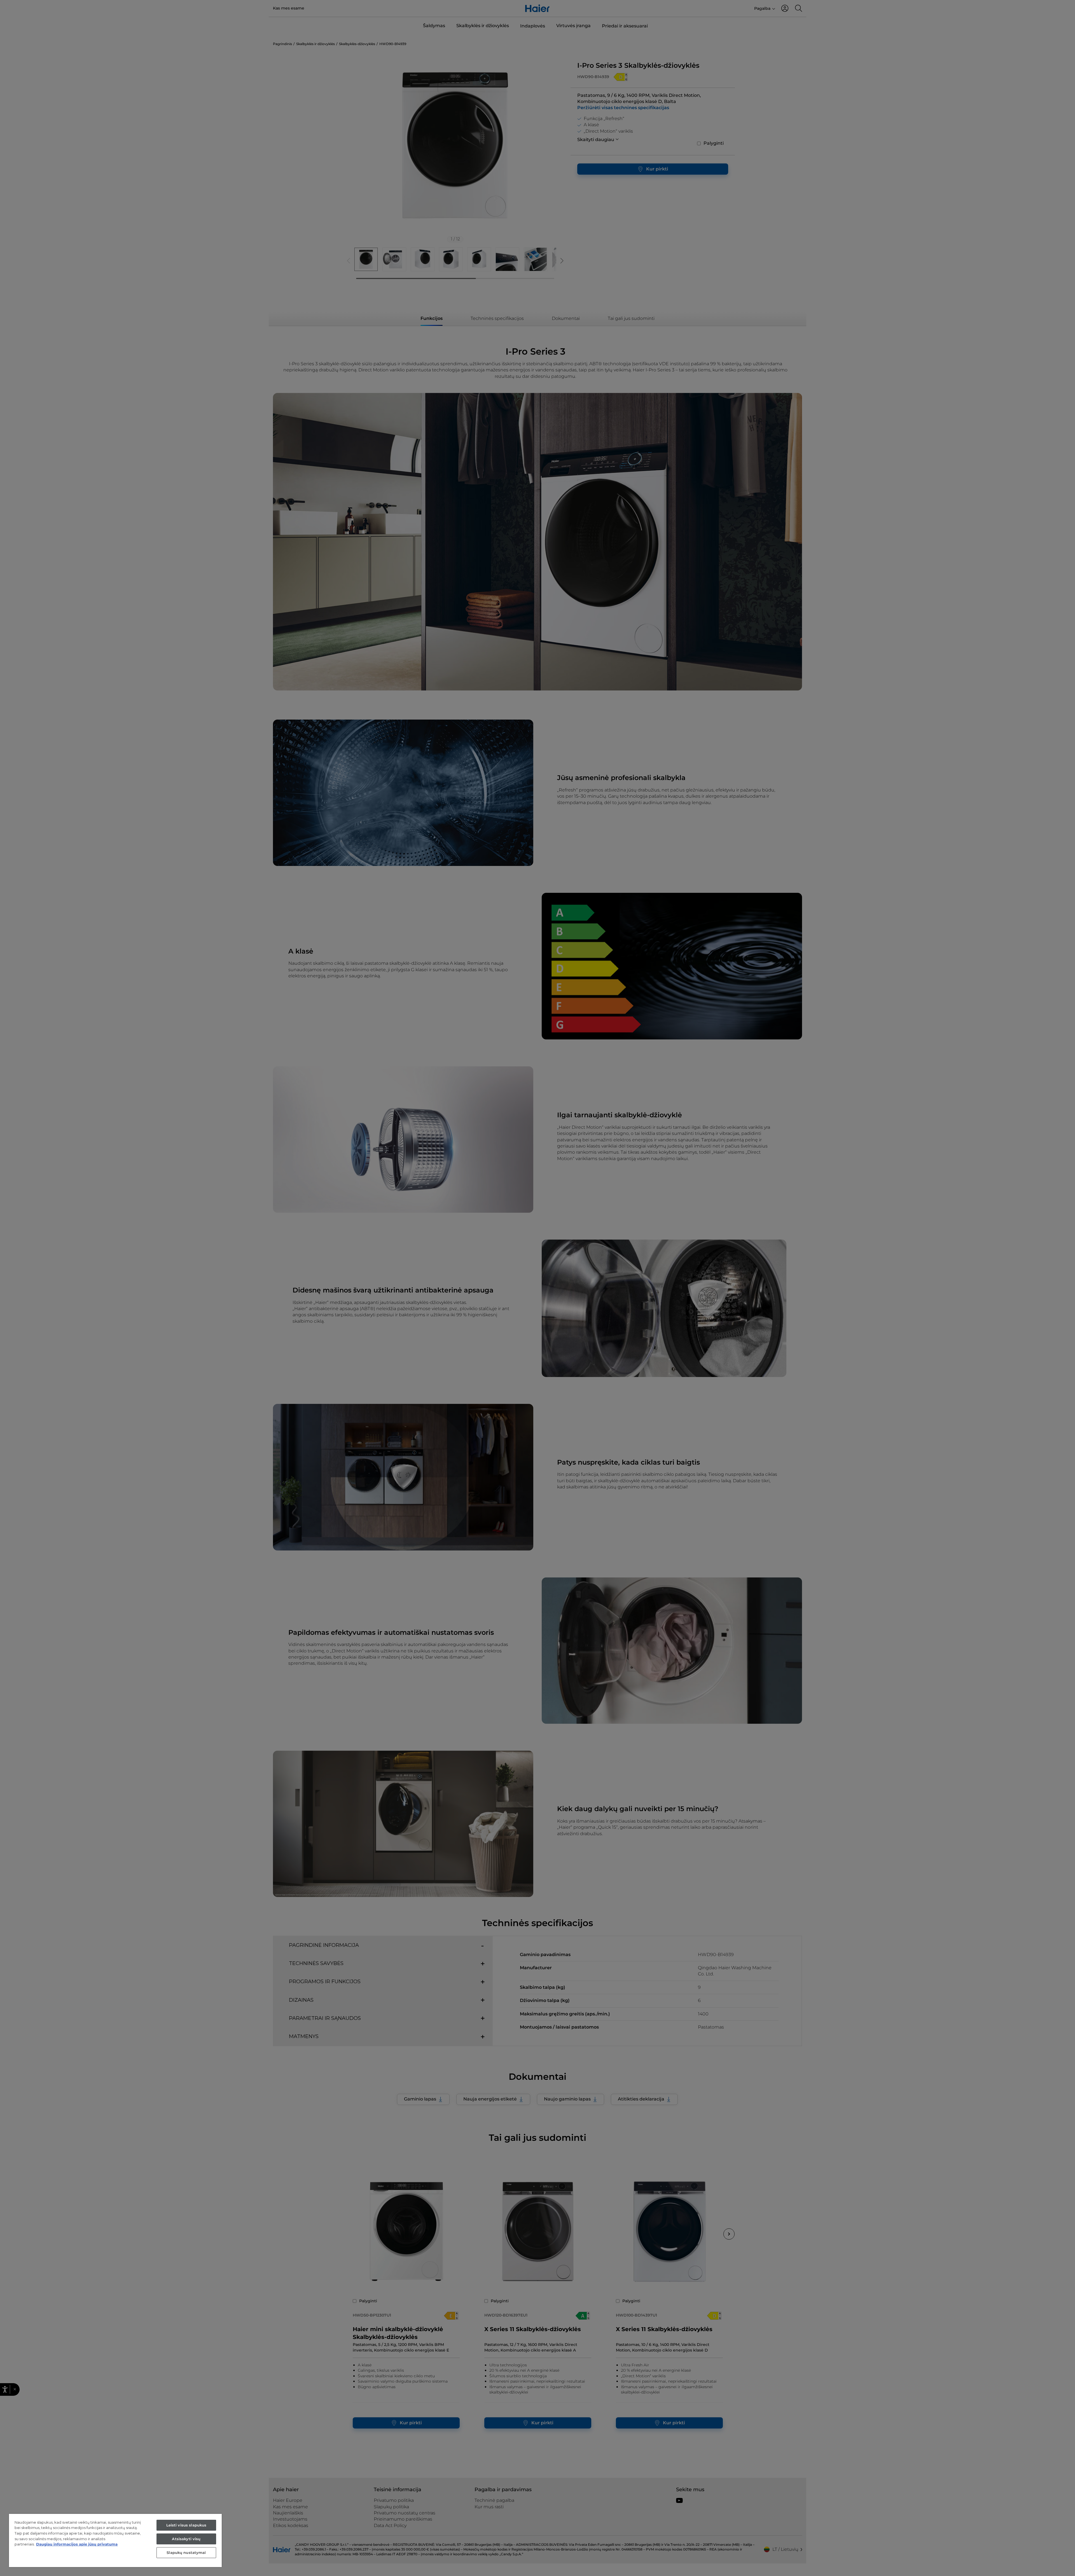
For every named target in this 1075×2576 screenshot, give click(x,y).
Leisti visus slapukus (186, 2525)
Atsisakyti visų (186, 2539)
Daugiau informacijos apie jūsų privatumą (77, 2544)
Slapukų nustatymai (186, 2552)
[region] (115, 2540)
